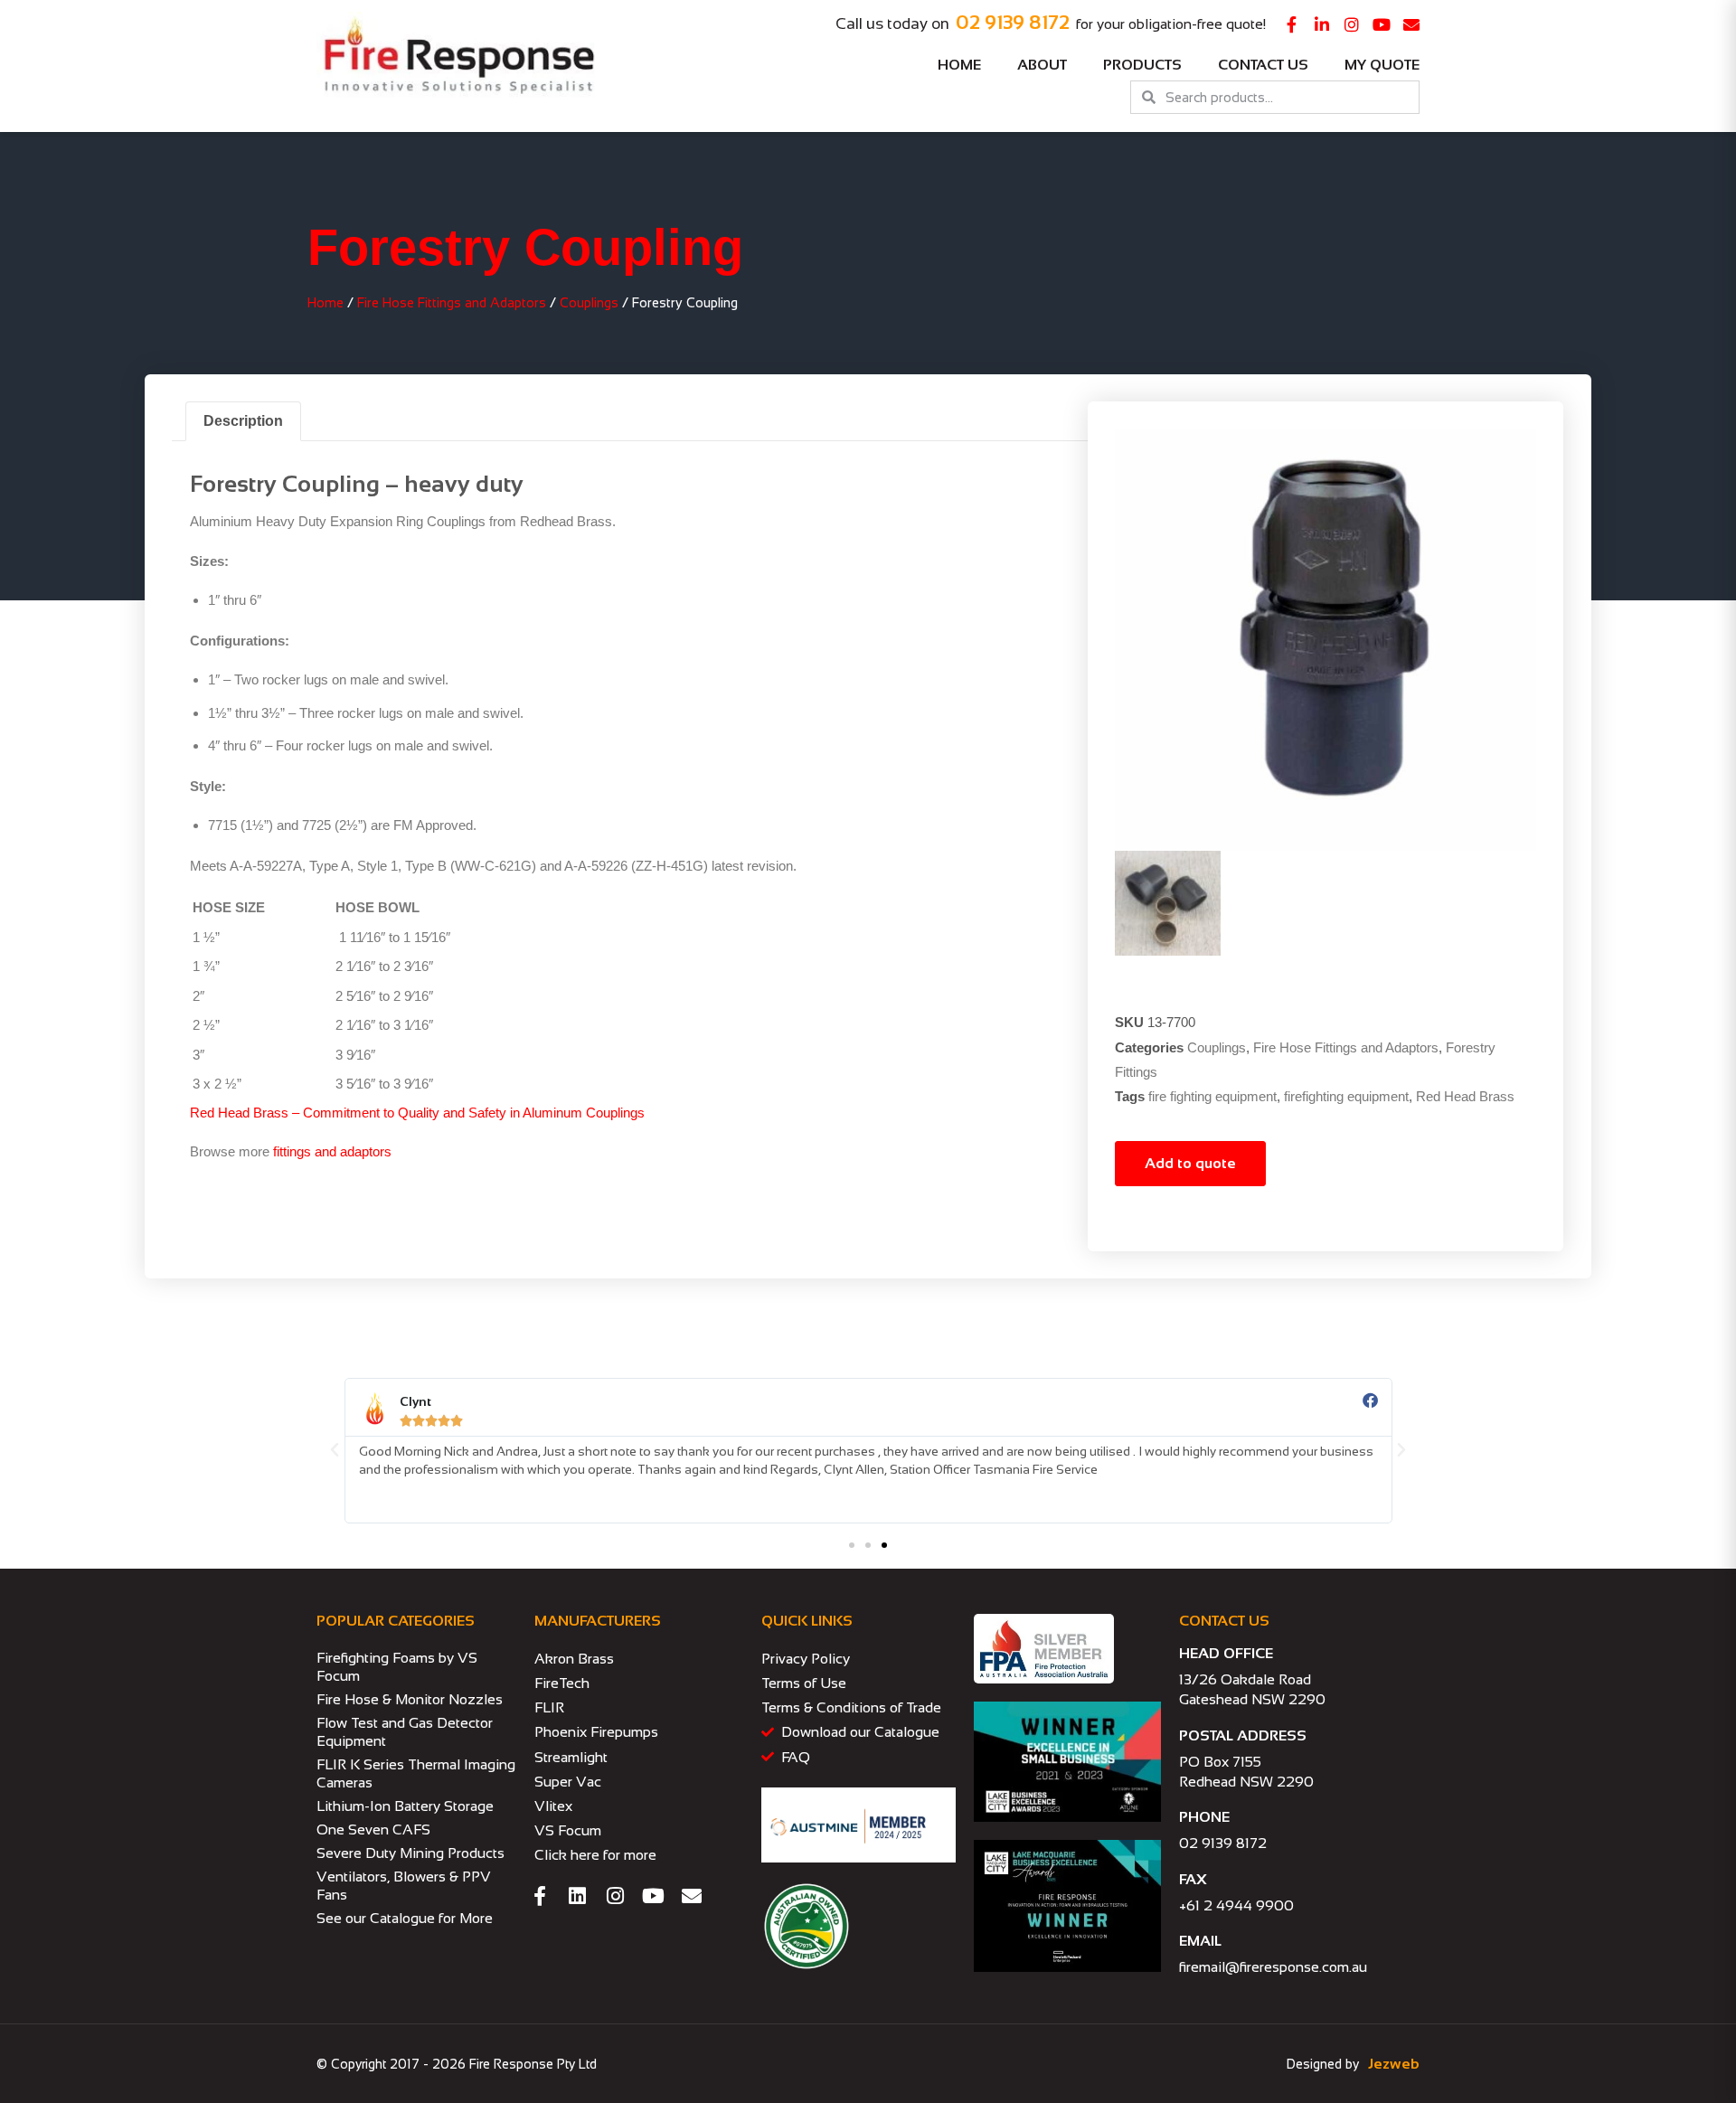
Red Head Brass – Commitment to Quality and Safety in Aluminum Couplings (417, 1113)
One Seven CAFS (373, 1830)
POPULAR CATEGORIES (396, 1621)
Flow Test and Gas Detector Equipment (405, 1732)
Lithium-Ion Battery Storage (405, 1806)
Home (959, 65)
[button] (335, 1450)
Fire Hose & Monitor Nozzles (410, 1699)
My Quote (1382, 65)
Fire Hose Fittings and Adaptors (452, 303)
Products (1142, 65)
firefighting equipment (1346, 1096)
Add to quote (1190, 1163)
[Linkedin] (578, 1896)
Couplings (589, 303)
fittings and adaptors (332, 1151)
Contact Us (1263, 65)
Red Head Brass (1465, 1096)
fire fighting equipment (1212, 1096)
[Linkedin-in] (1322, 24)
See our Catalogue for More (405, 1918)
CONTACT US (1224, 1621)
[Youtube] (1382, 24)
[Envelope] (1411, 24)
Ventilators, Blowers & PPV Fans (404, 1886)
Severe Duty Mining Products (410, 1853)
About (1042, 65)
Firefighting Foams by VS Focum (397, 1667)
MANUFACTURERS (598, 1621)
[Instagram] (1352, 24)
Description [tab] (243, 421)
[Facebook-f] (1292, 24)
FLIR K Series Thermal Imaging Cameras (416, 1773)
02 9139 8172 (1013, 22)
